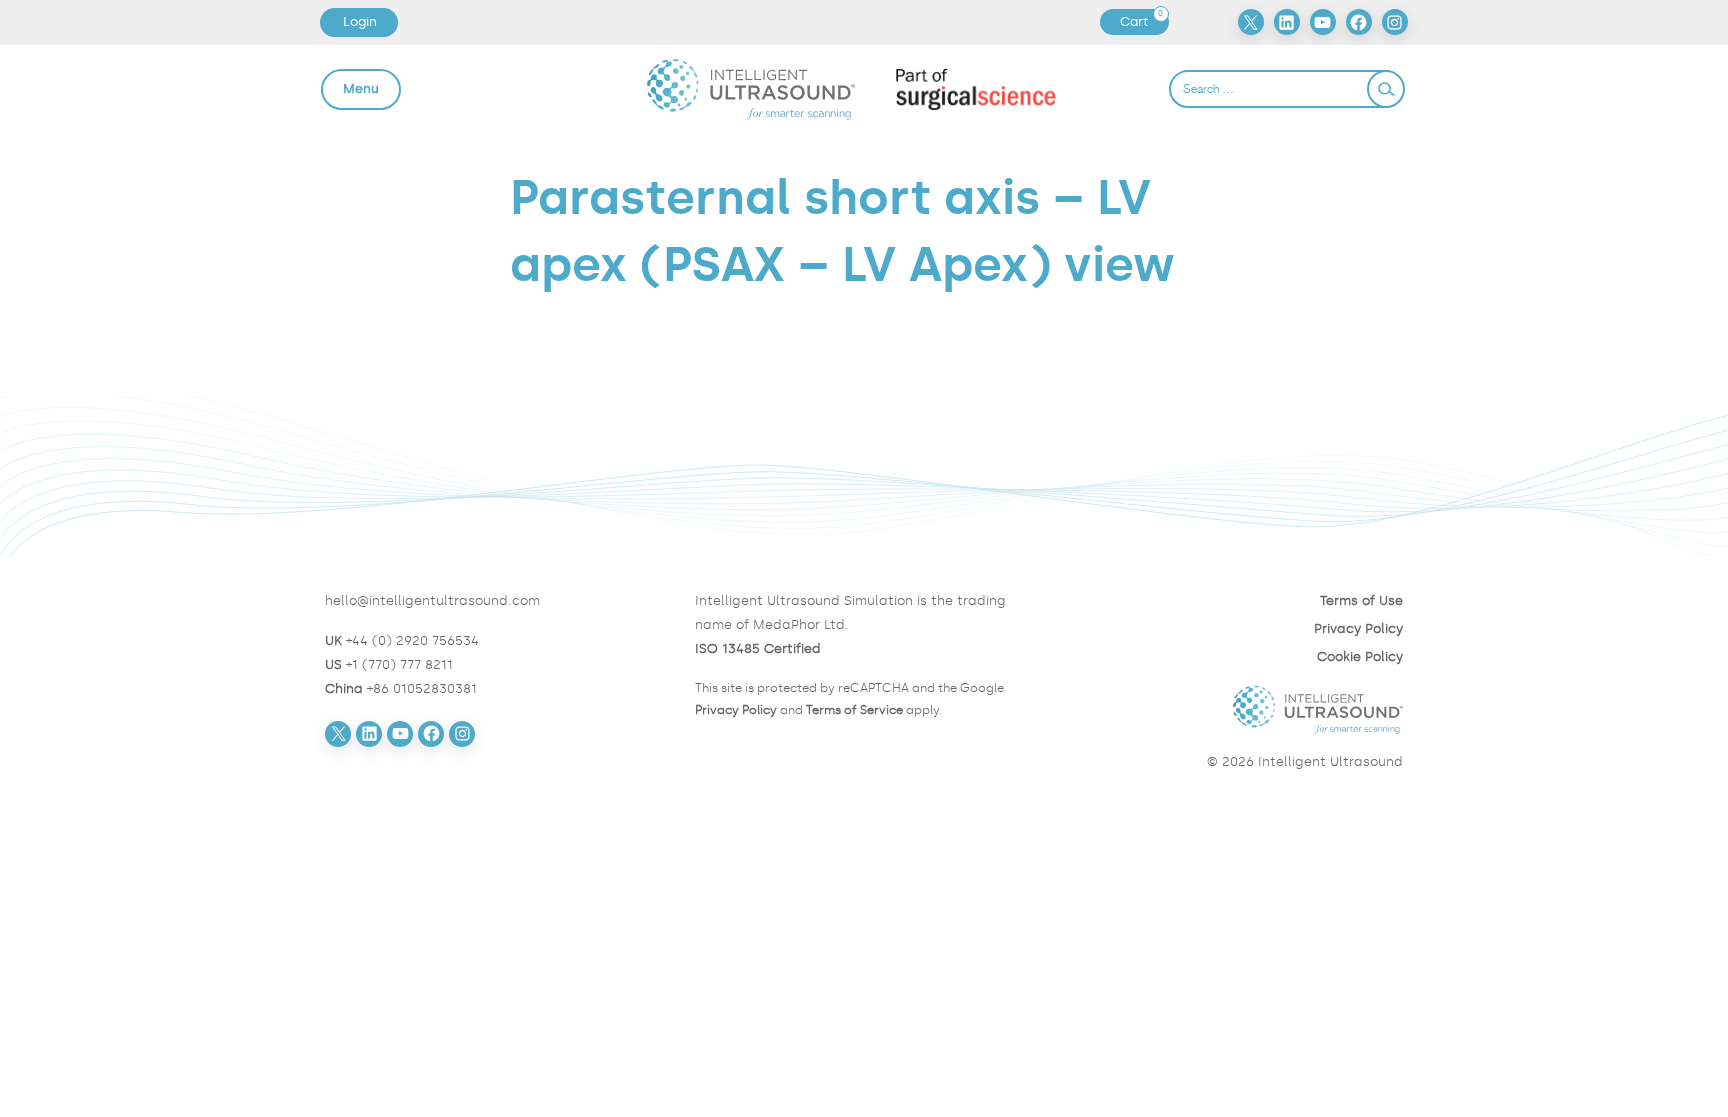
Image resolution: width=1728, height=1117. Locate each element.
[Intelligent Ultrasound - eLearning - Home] (751, 88)
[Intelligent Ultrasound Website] (1234, 710)
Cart (1144, 22)
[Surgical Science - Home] (976, 89)
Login (360, 21)
